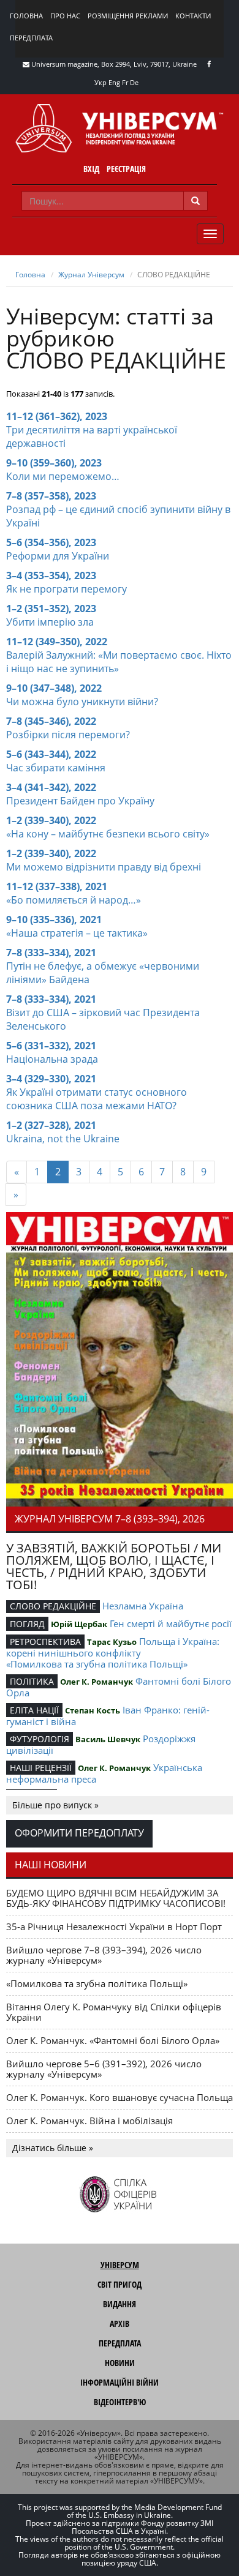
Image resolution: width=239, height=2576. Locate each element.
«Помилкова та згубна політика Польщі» (97, 1664)
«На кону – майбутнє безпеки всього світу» (108, 834)
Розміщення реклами (128, 16)
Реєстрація (126, 169)
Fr (125, 82)
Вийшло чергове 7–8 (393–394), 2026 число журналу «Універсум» (104, 1955)
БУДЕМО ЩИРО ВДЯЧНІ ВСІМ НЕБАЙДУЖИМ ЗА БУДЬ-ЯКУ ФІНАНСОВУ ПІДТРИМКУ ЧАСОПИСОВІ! (116, 1898)
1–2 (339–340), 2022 (51, 820)
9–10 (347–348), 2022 (54, 688)
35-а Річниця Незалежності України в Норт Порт (114, 1926)
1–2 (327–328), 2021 (51, 1125)
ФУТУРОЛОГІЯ (40, 1739)
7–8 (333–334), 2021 (51, 953)
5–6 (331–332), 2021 (51, 1046)
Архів (120, 2323)
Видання (120, 2304)
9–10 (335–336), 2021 (54, 919)
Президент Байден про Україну (80, 801)
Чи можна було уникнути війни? (82, 702)
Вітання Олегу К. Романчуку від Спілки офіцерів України (114, 2012)
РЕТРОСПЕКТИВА (45, 1642)
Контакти (193, 16)
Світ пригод (120, 2284)
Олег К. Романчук (97, 1682)
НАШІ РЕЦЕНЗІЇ (41, 1768)
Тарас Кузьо (112, 1642)
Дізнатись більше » (53, 2148)
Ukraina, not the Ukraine (63, 1139)
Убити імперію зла (50, 622)
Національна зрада (52, 1059)
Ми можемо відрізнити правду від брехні (104, 867)
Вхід (91, 169)
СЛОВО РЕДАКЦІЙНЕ (53, 1606)
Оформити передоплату (79, 1833)
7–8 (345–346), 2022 (51, 721)
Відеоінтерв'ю (120, 2402)
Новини (120, 2363)
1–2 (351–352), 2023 (51, 608)
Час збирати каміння (56, 768)
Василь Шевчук (108, 1739)
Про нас (65, 16)
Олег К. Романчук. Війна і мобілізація (89, 2121)
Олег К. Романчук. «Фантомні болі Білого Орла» (113, 2040)
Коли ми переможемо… (63, 476)
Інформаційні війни (120, 2382)
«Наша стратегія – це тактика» (77, 933)
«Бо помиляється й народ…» (74, 900)
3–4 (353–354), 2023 (51, 575)
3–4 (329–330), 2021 (51, 1079)
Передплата (31, 38)
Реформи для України (58, 556)
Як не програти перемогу (66, 589)
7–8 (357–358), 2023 (51, 496)
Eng (114, 82)
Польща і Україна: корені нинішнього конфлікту (113, 1647)
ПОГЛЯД (27, 1624)
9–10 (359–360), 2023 (54, 463)
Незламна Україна (143, 1606)
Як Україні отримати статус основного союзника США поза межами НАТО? (97, 1099)
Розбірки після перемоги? (68, 735)
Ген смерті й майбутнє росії (171, 1623)
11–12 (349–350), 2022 (57, 642)
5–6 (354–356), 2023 (51, 542)
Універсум (120, 2265)
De (134, 82)
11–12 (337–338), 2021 (57, 886)
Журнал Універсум (91, 275)
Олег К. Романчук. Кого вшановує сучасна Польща (120, 2097)
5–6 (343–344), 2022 (51, 754)
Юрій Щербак (79, 1624)
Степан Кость (93, 1710)
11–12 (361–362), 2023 (57, 416)
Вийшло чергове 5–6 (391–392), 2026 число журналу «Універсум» (104, 2069)
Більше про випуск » (55, 1805)
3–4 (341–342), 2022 (51, 787)
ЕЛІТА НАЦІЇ (34, 1710)
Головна (26, 16)
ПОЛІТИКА (32, 1681)
